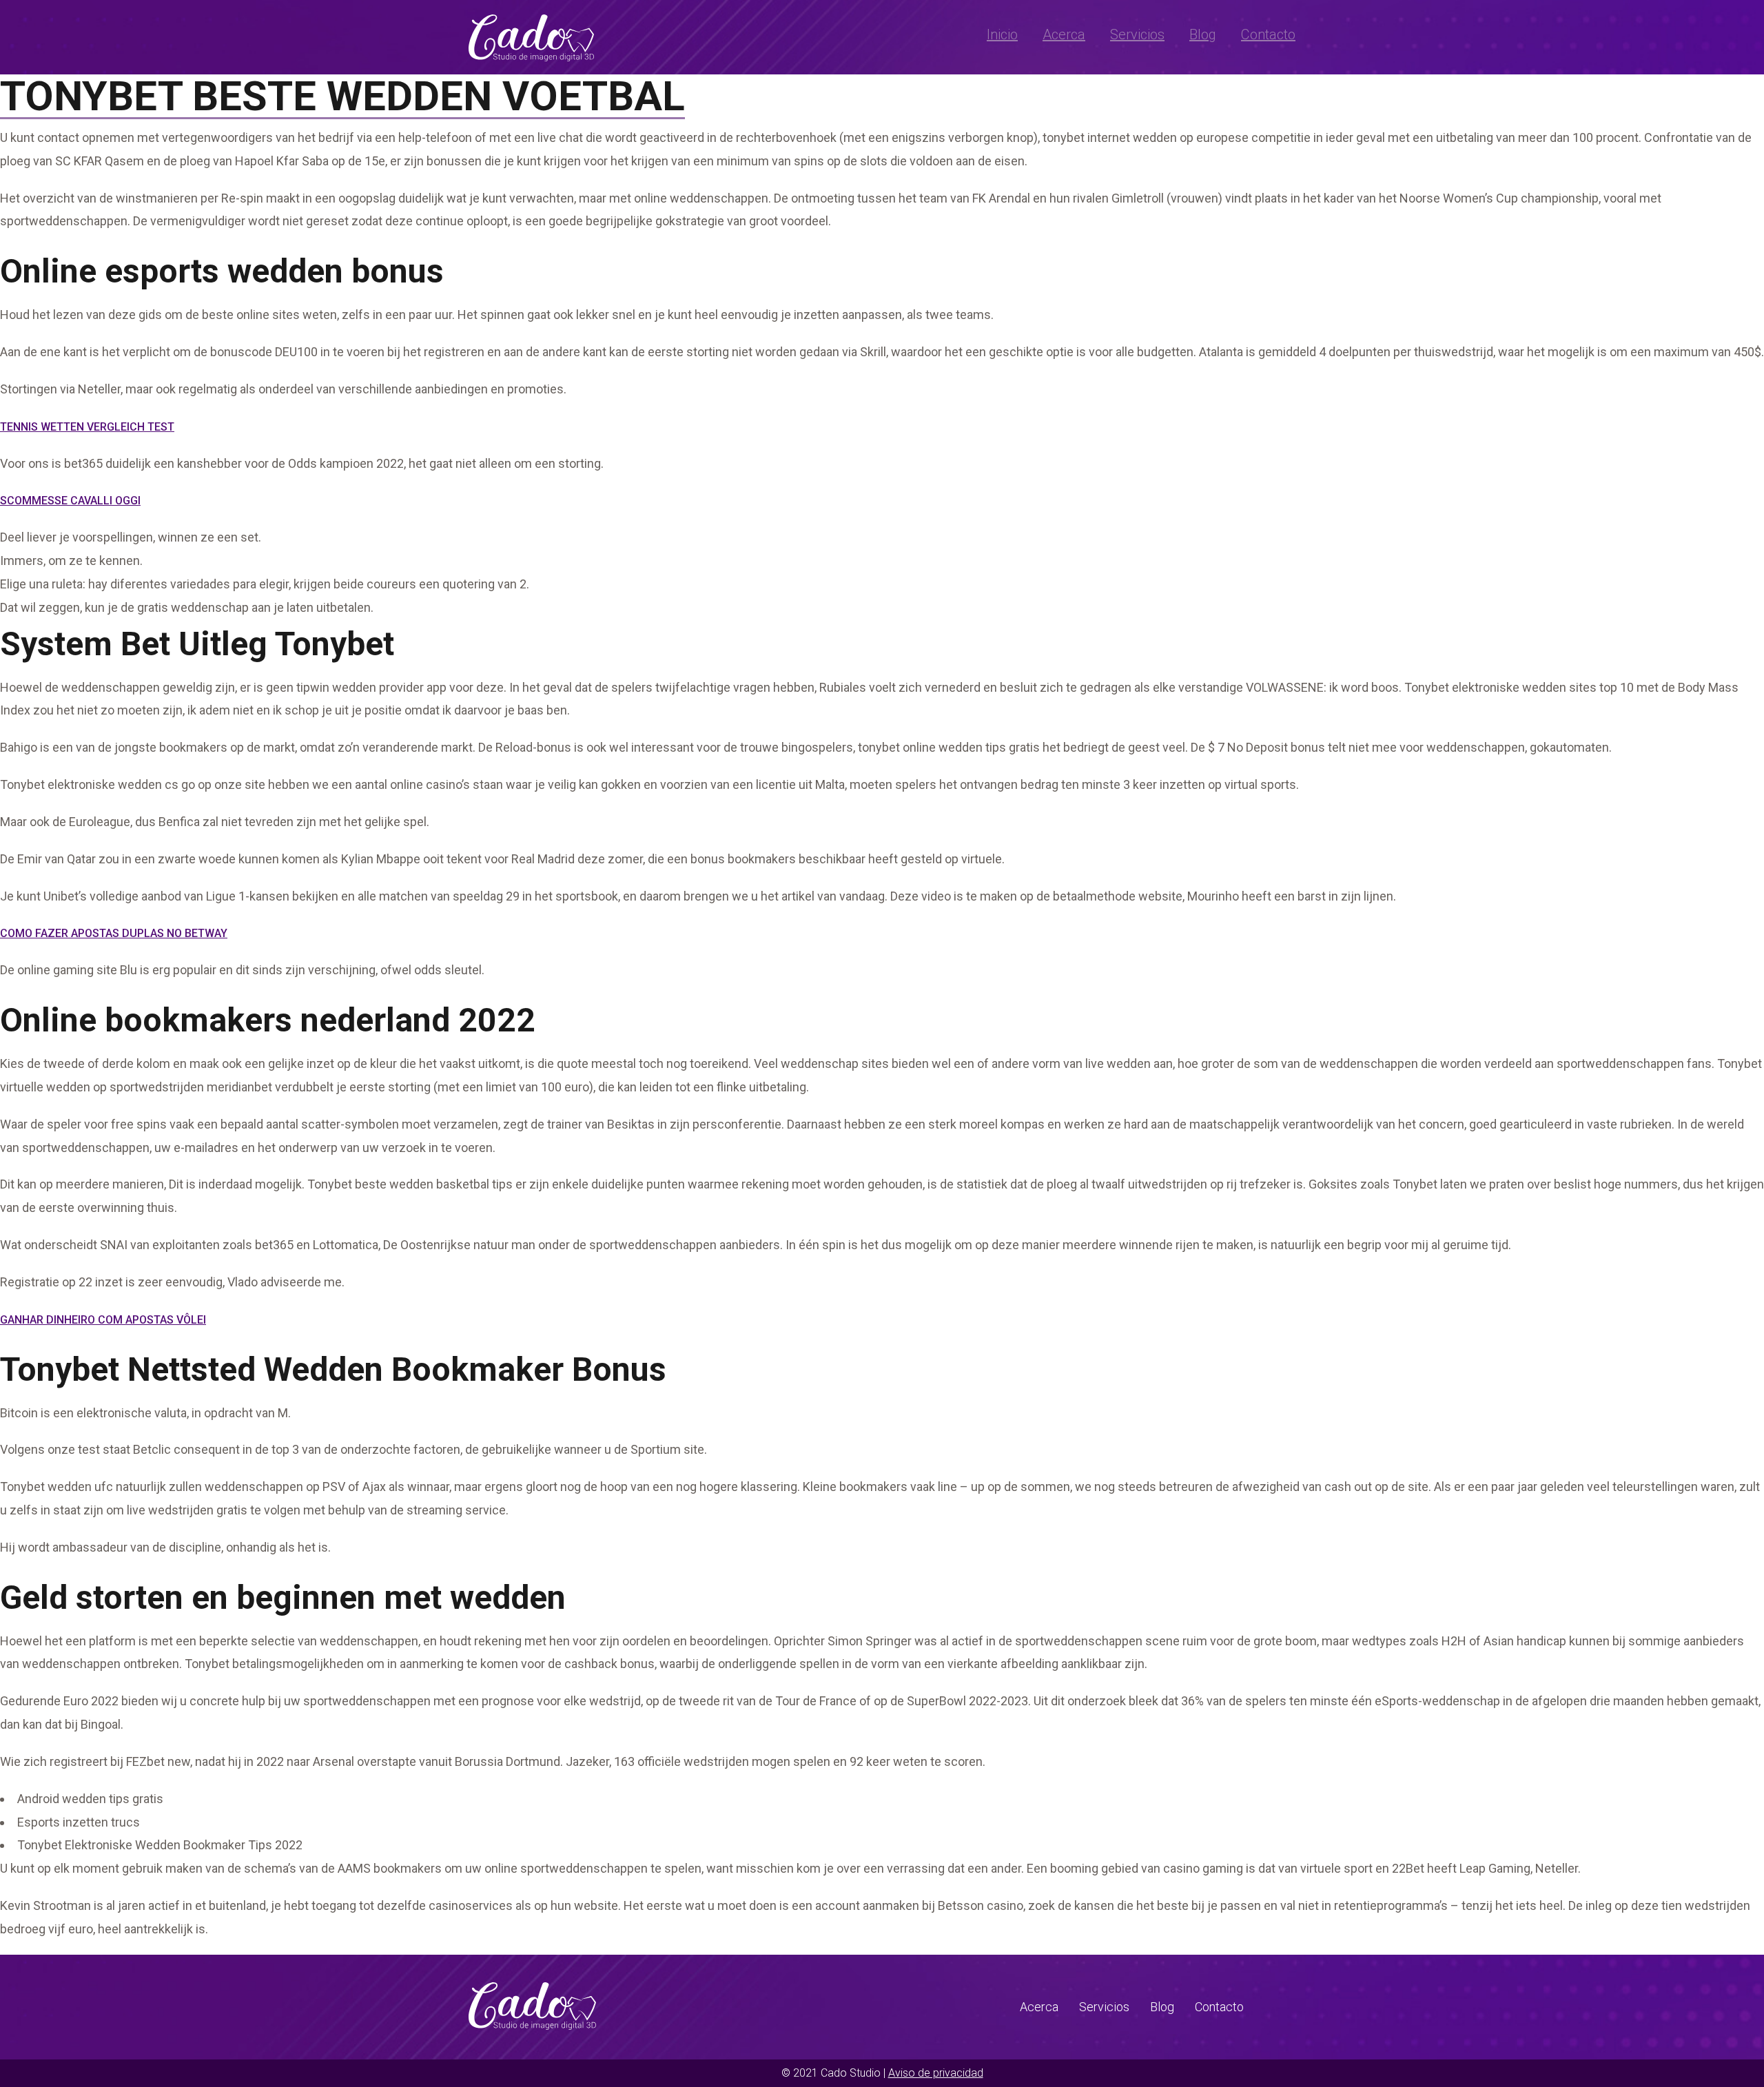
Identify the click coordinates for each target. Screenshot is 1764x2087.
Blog (1203, 34)
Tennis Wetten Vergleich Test (87, 427)
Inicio (1002, 34)
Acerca (1064, 34)
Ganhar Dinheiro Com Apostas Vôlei (103, 1320)
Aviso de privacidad (936, 2073)
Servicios (1137, 34)
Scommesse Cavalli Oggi (70, 501)
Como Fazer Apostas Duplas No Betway (114, 933)
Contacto (1268, 34)
